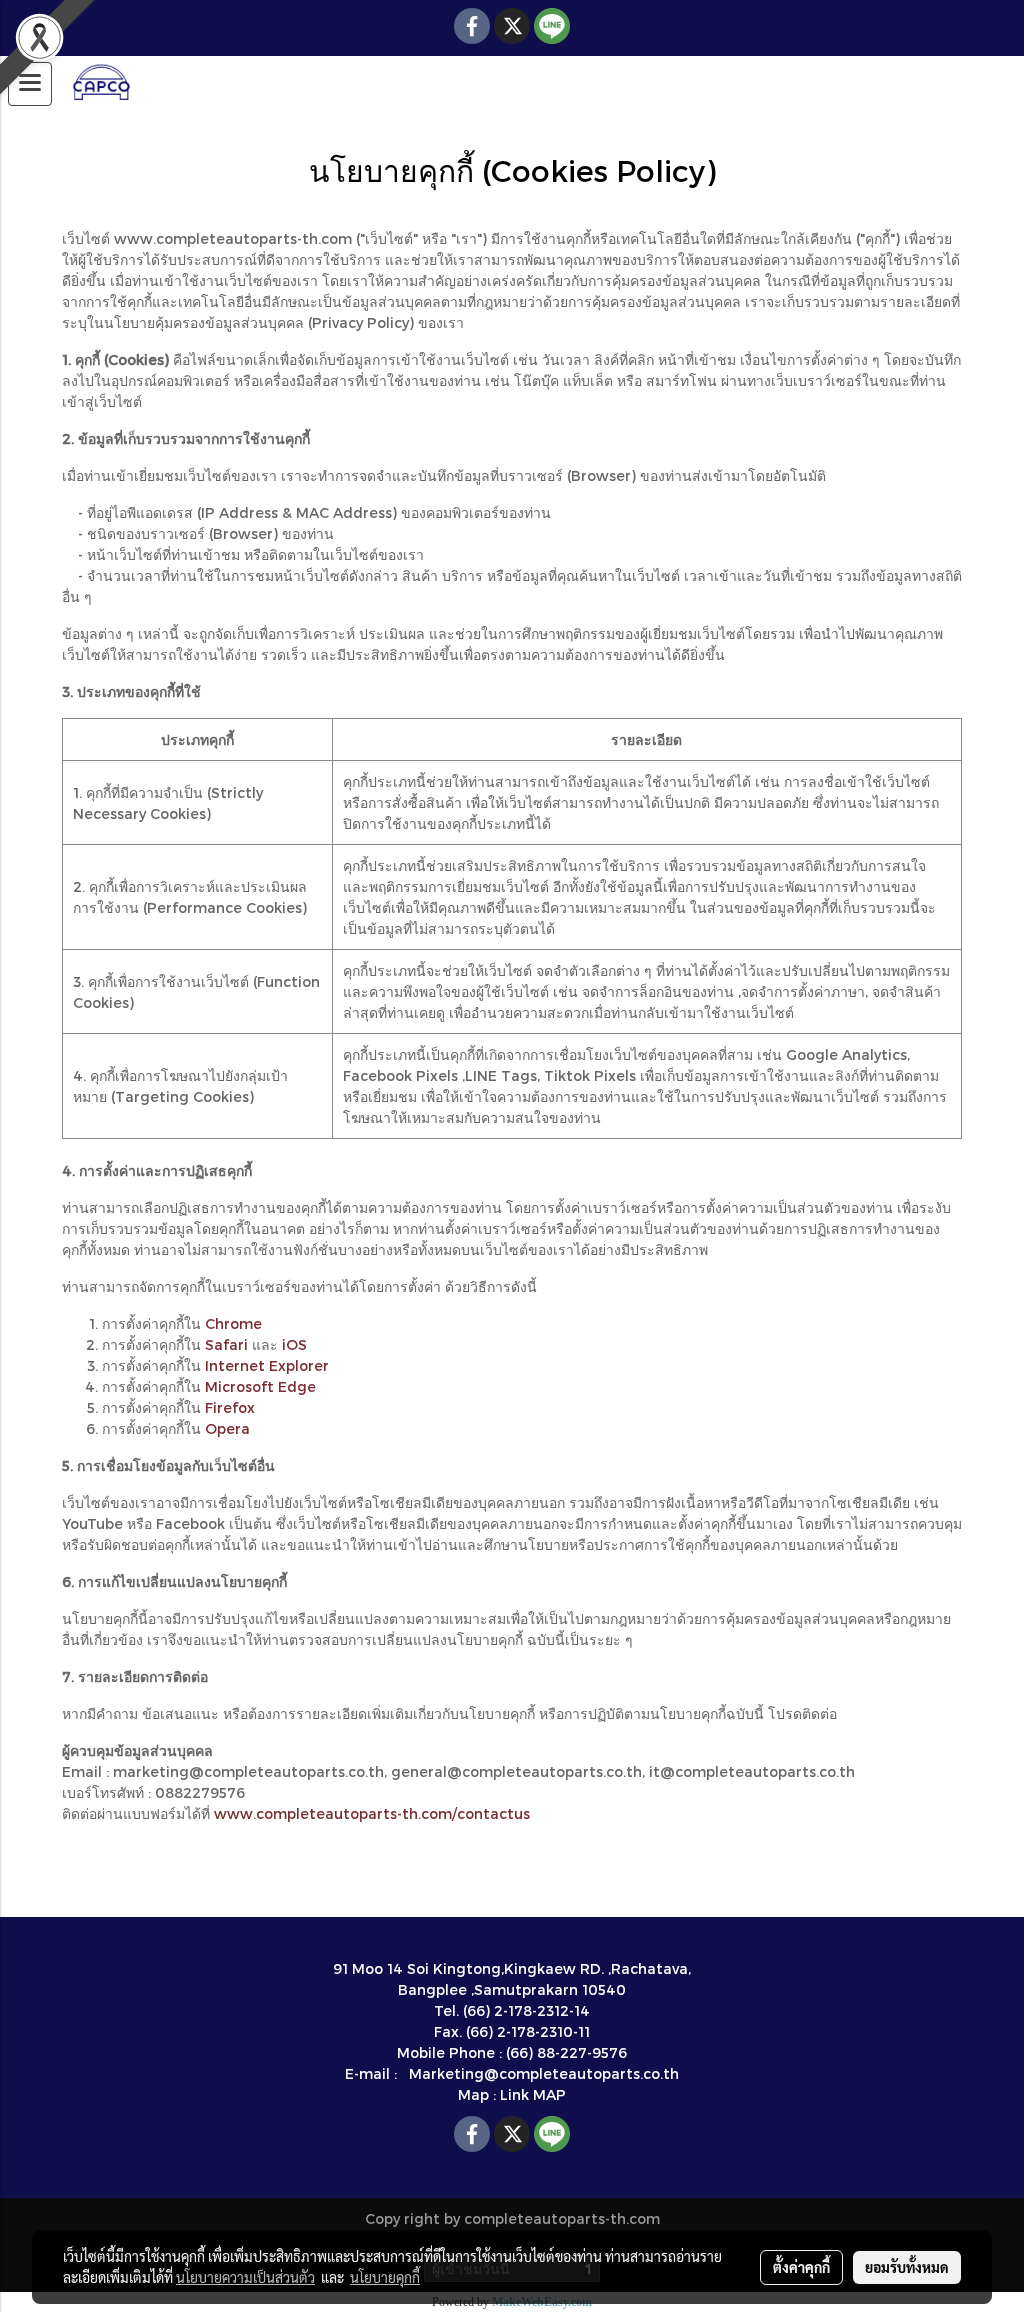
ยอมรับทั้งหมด (907, 2267)
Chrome (233, 1323)
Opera (227, 1428)
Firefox (230, 1407)
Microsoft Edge (260, 1386)
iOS (294, 1344)
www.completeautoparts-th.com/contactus (372, 1813)
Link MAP (533, 2094)
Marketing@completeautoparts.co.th (544, 2073)
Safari (226, 1344)
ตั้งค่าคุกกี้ (801, 2267)
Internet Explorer (267, 1365)
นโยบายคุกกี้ (385, 2277)
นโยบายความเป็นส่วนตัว (245, 2277)
